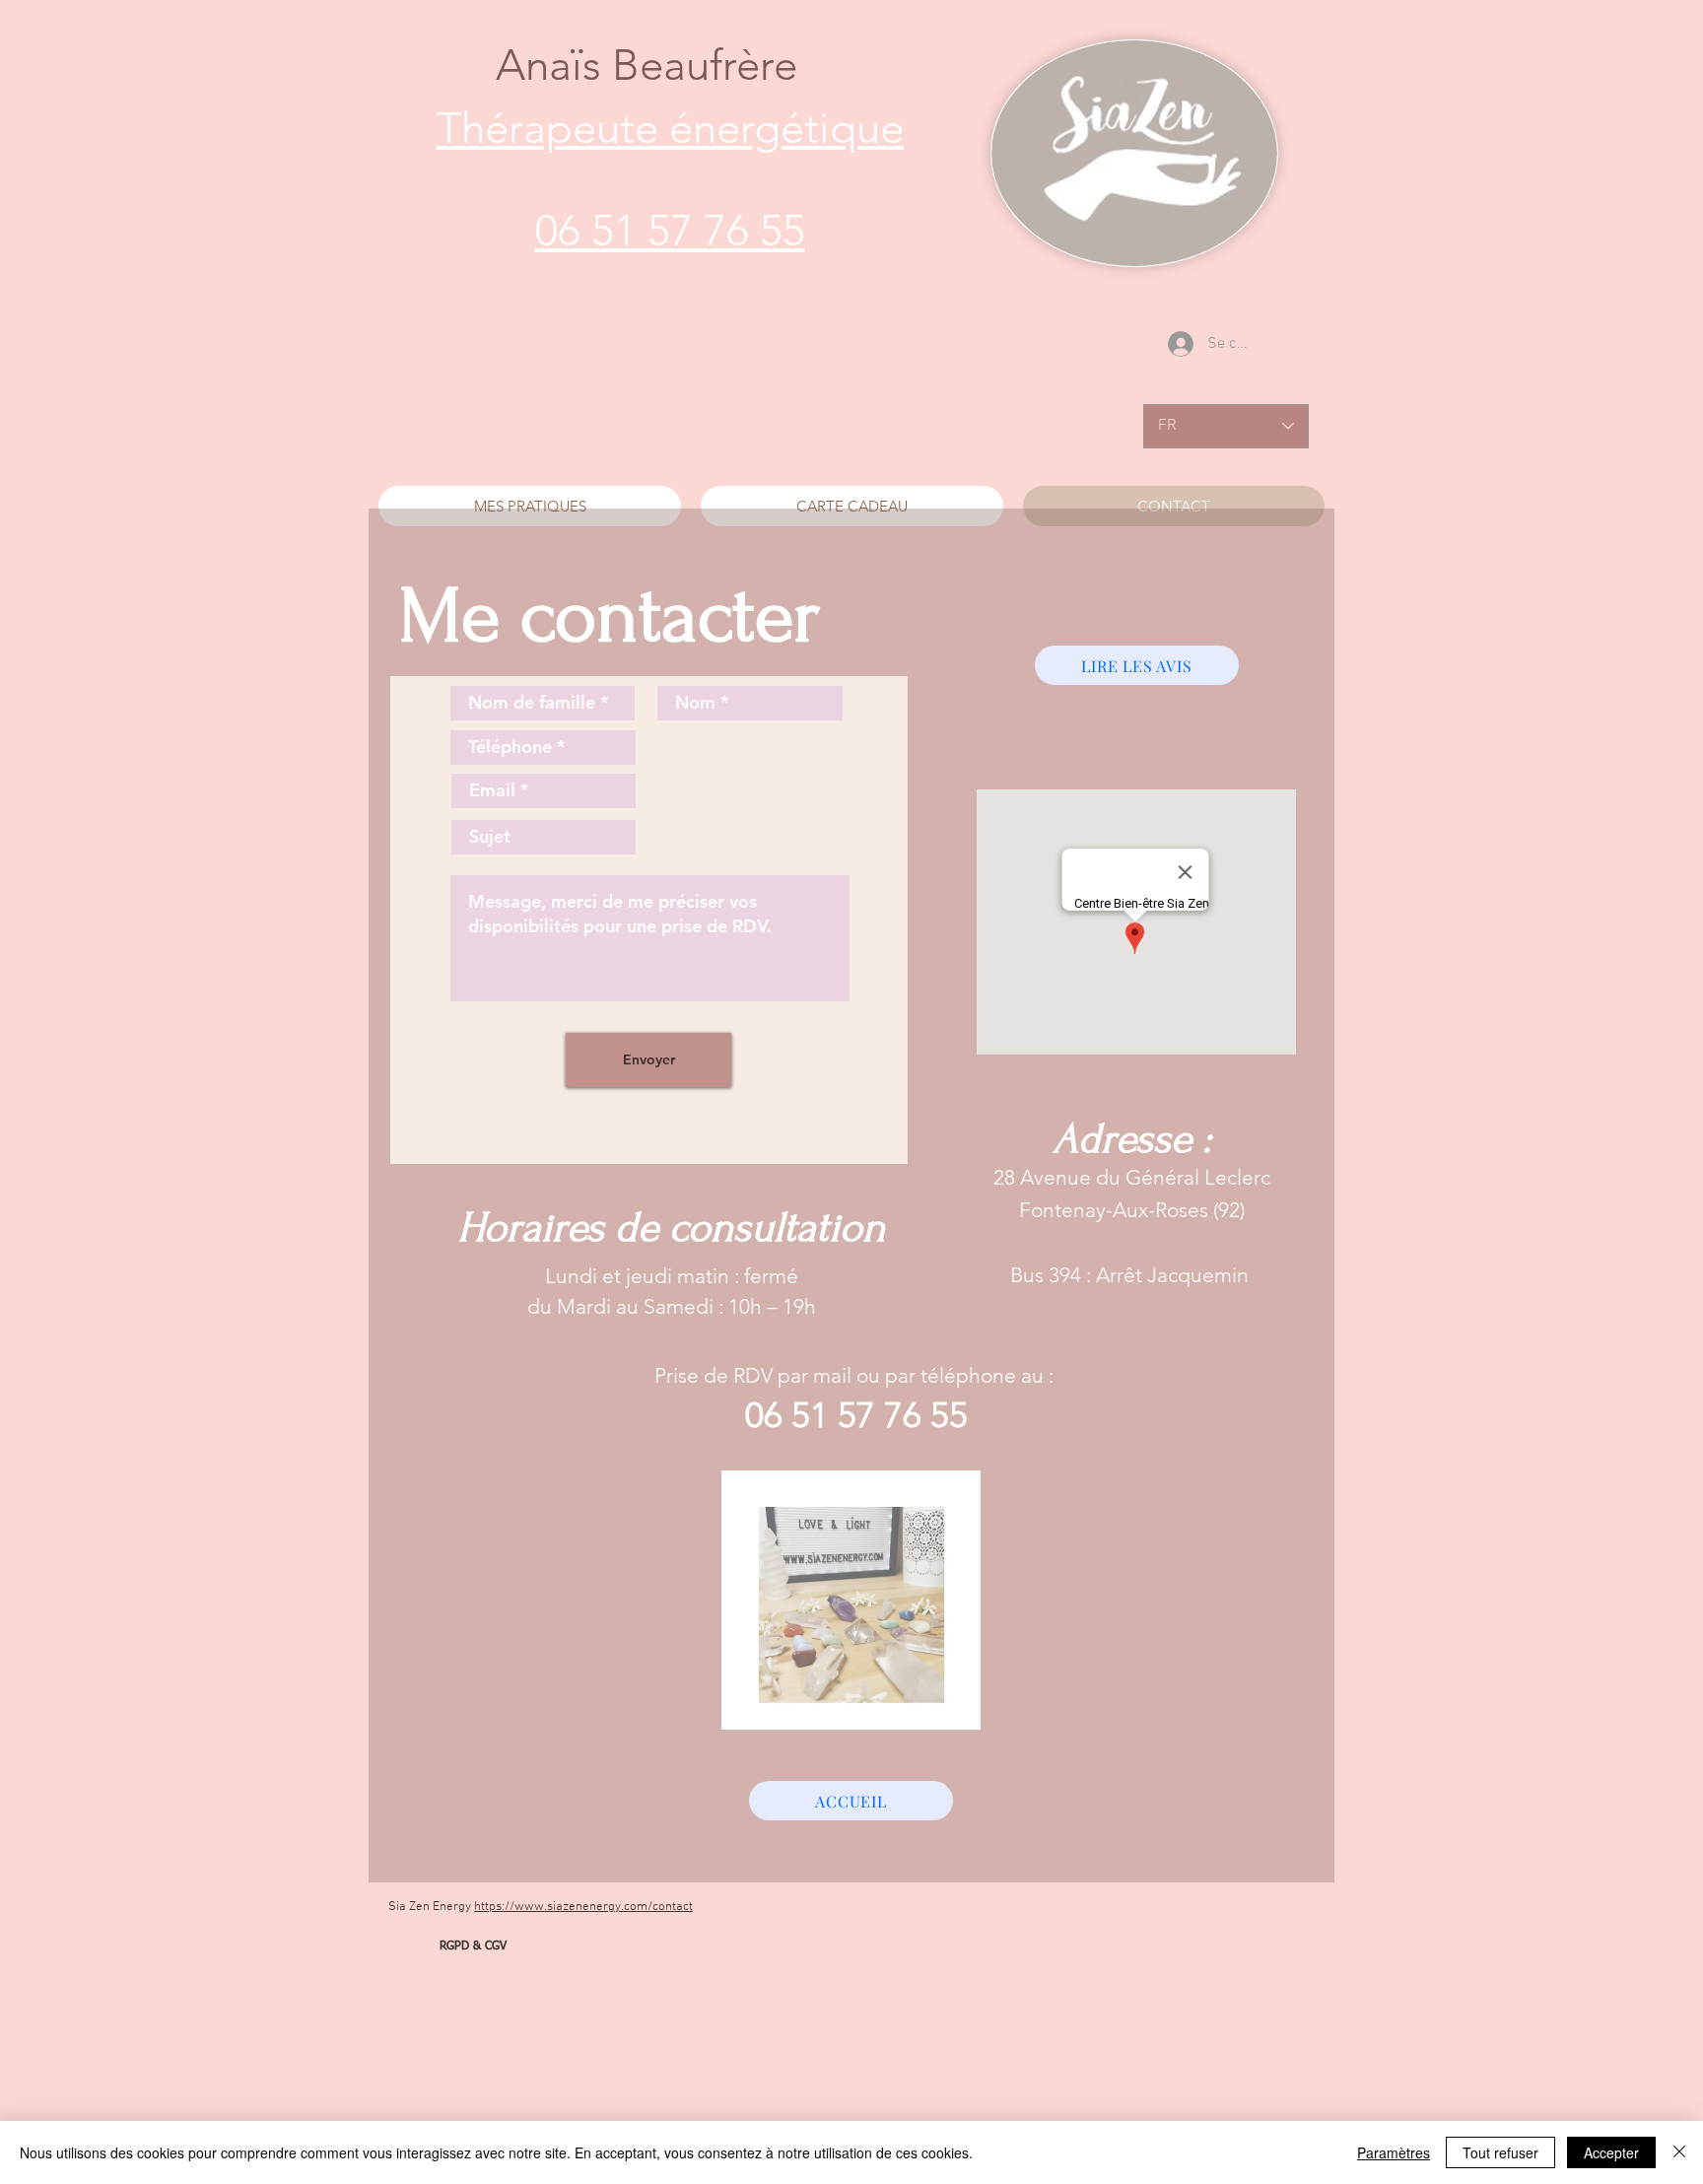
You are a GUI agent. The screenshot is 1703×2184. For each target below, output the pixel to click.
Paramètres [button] (1394, 2152)
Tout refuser (1500, 2152)
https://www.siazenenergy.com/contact (583, 1907)
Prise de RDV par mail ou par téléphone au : (856, 1375)
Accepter (1611, 2152)
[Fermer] (1679, 2152)
